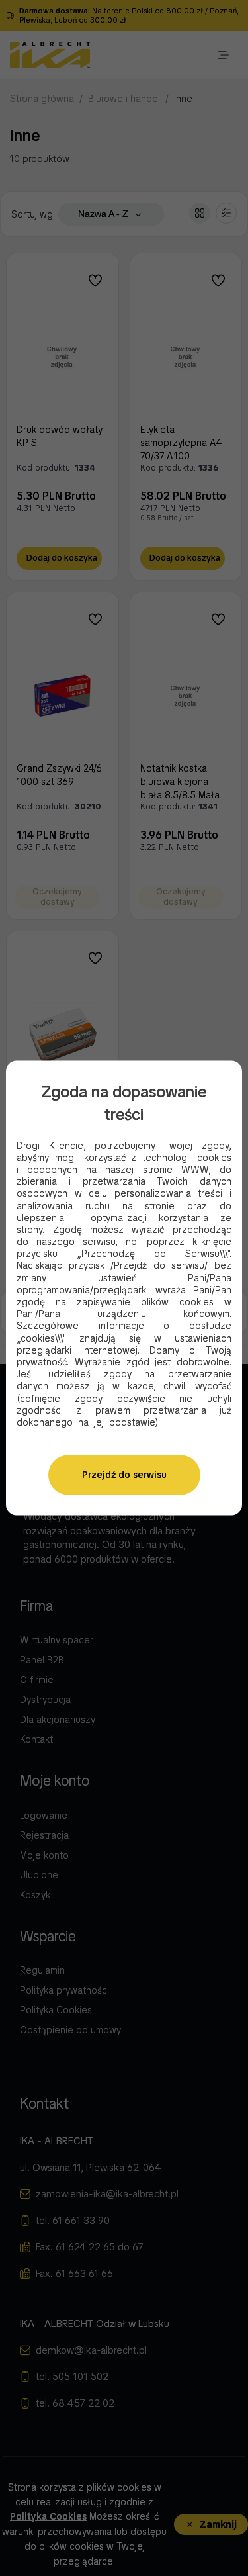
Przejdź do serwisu (124, 1475)
